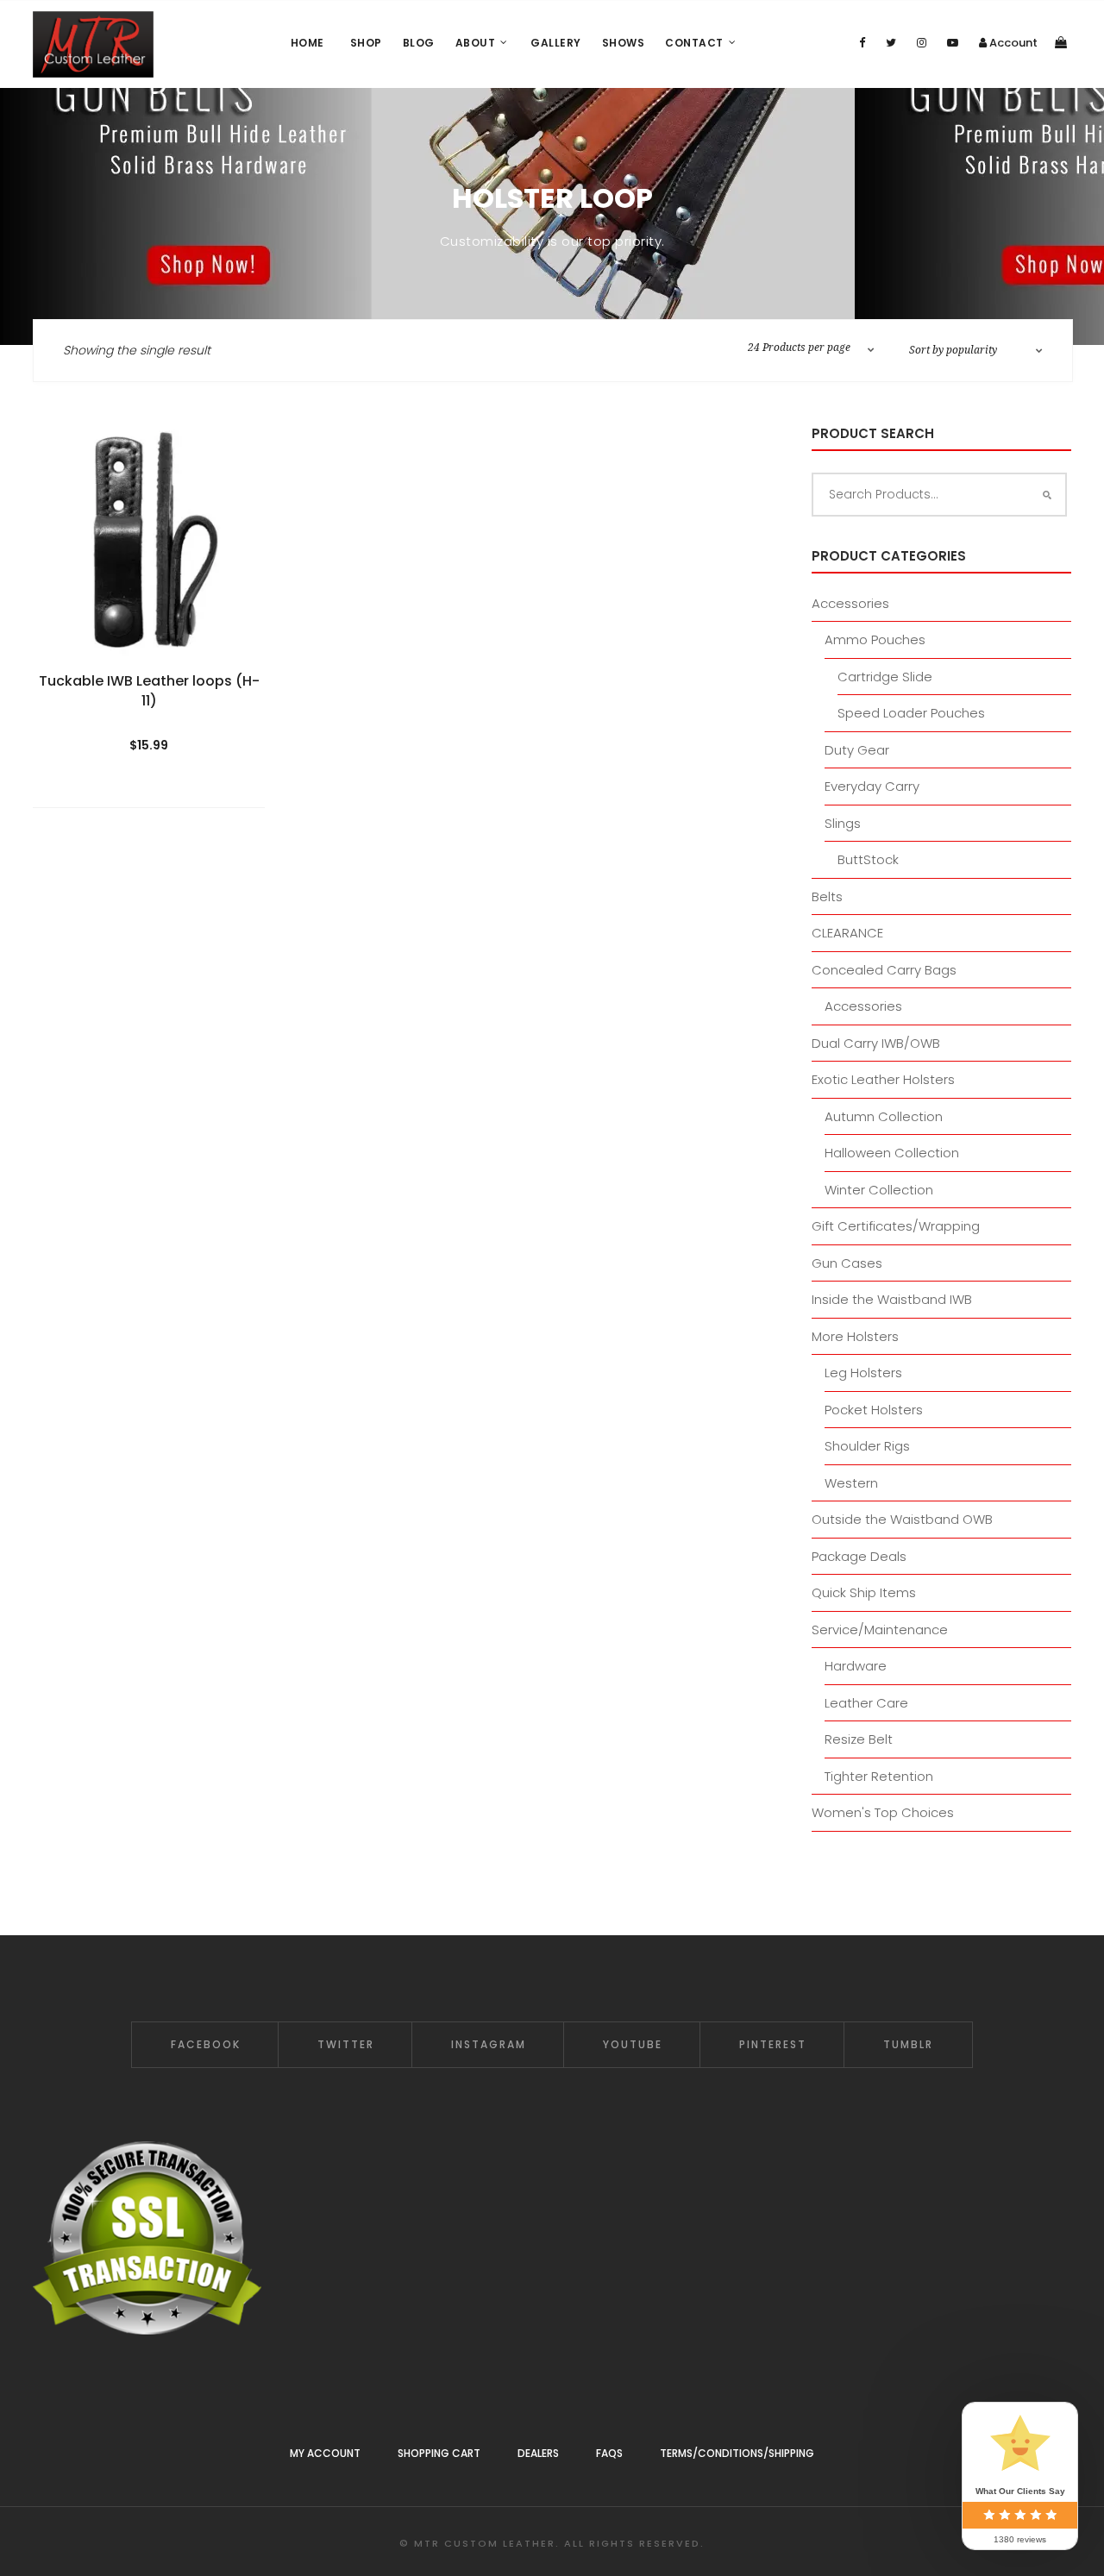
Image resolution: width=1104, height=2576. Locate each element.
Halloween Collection (892, 1153)
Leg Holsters (863, 1373)
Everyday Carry (872, 786)
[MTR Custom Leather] (93, 44)
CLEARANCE (847, 933)
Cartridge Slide (885, 677)
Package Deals (859, 1556)
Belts (827, 896)
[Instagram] (922, 43)
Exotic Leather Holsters (883, 1079)
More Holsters (855, 1336)
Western (851, 1483)
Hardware (856, 1666)
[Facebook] (862, 43)
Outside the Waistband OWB (902, 1519)
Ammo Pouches (875, 639)
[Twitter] (891, 43)
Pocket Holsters (874, 1410)
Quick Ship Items (864, 1592)
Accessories (850, 603)
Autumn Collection (884, 1116)
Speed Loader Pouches (911, 713)
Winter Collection (879, 1190)
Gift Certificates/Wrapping (896, 1226)
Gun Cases (847, 1263)
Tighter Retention (879, 1776)
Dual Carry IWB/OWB (876, 1043)
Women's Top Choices (883, 1812)
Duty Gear (857, 750)
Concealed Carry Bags (884, 970)
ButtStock (868, 859)
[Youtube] (953, 43)
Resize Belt (859, 1739)
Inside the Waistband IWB (892, 1299)
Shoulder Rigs (867, 1446)
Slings (843, 823)
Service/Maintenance (880, 1630)
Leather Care (866, 1703)
